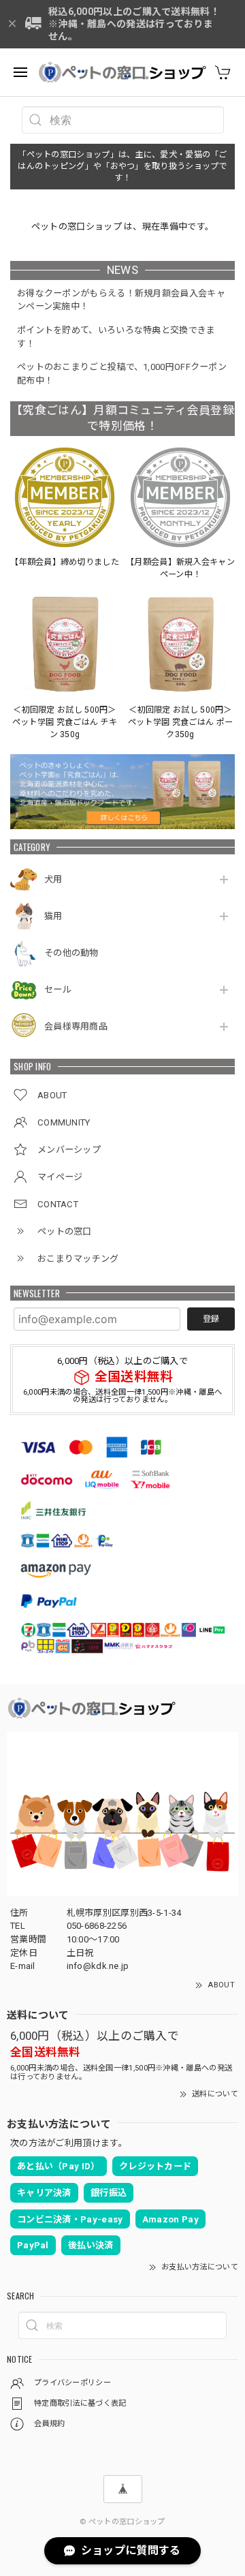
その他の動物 (71, 953)
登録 (211, 1319)
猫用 (53, 916)
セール (58, 990)
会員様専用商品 (76, 1026)
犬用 (53, 879)
